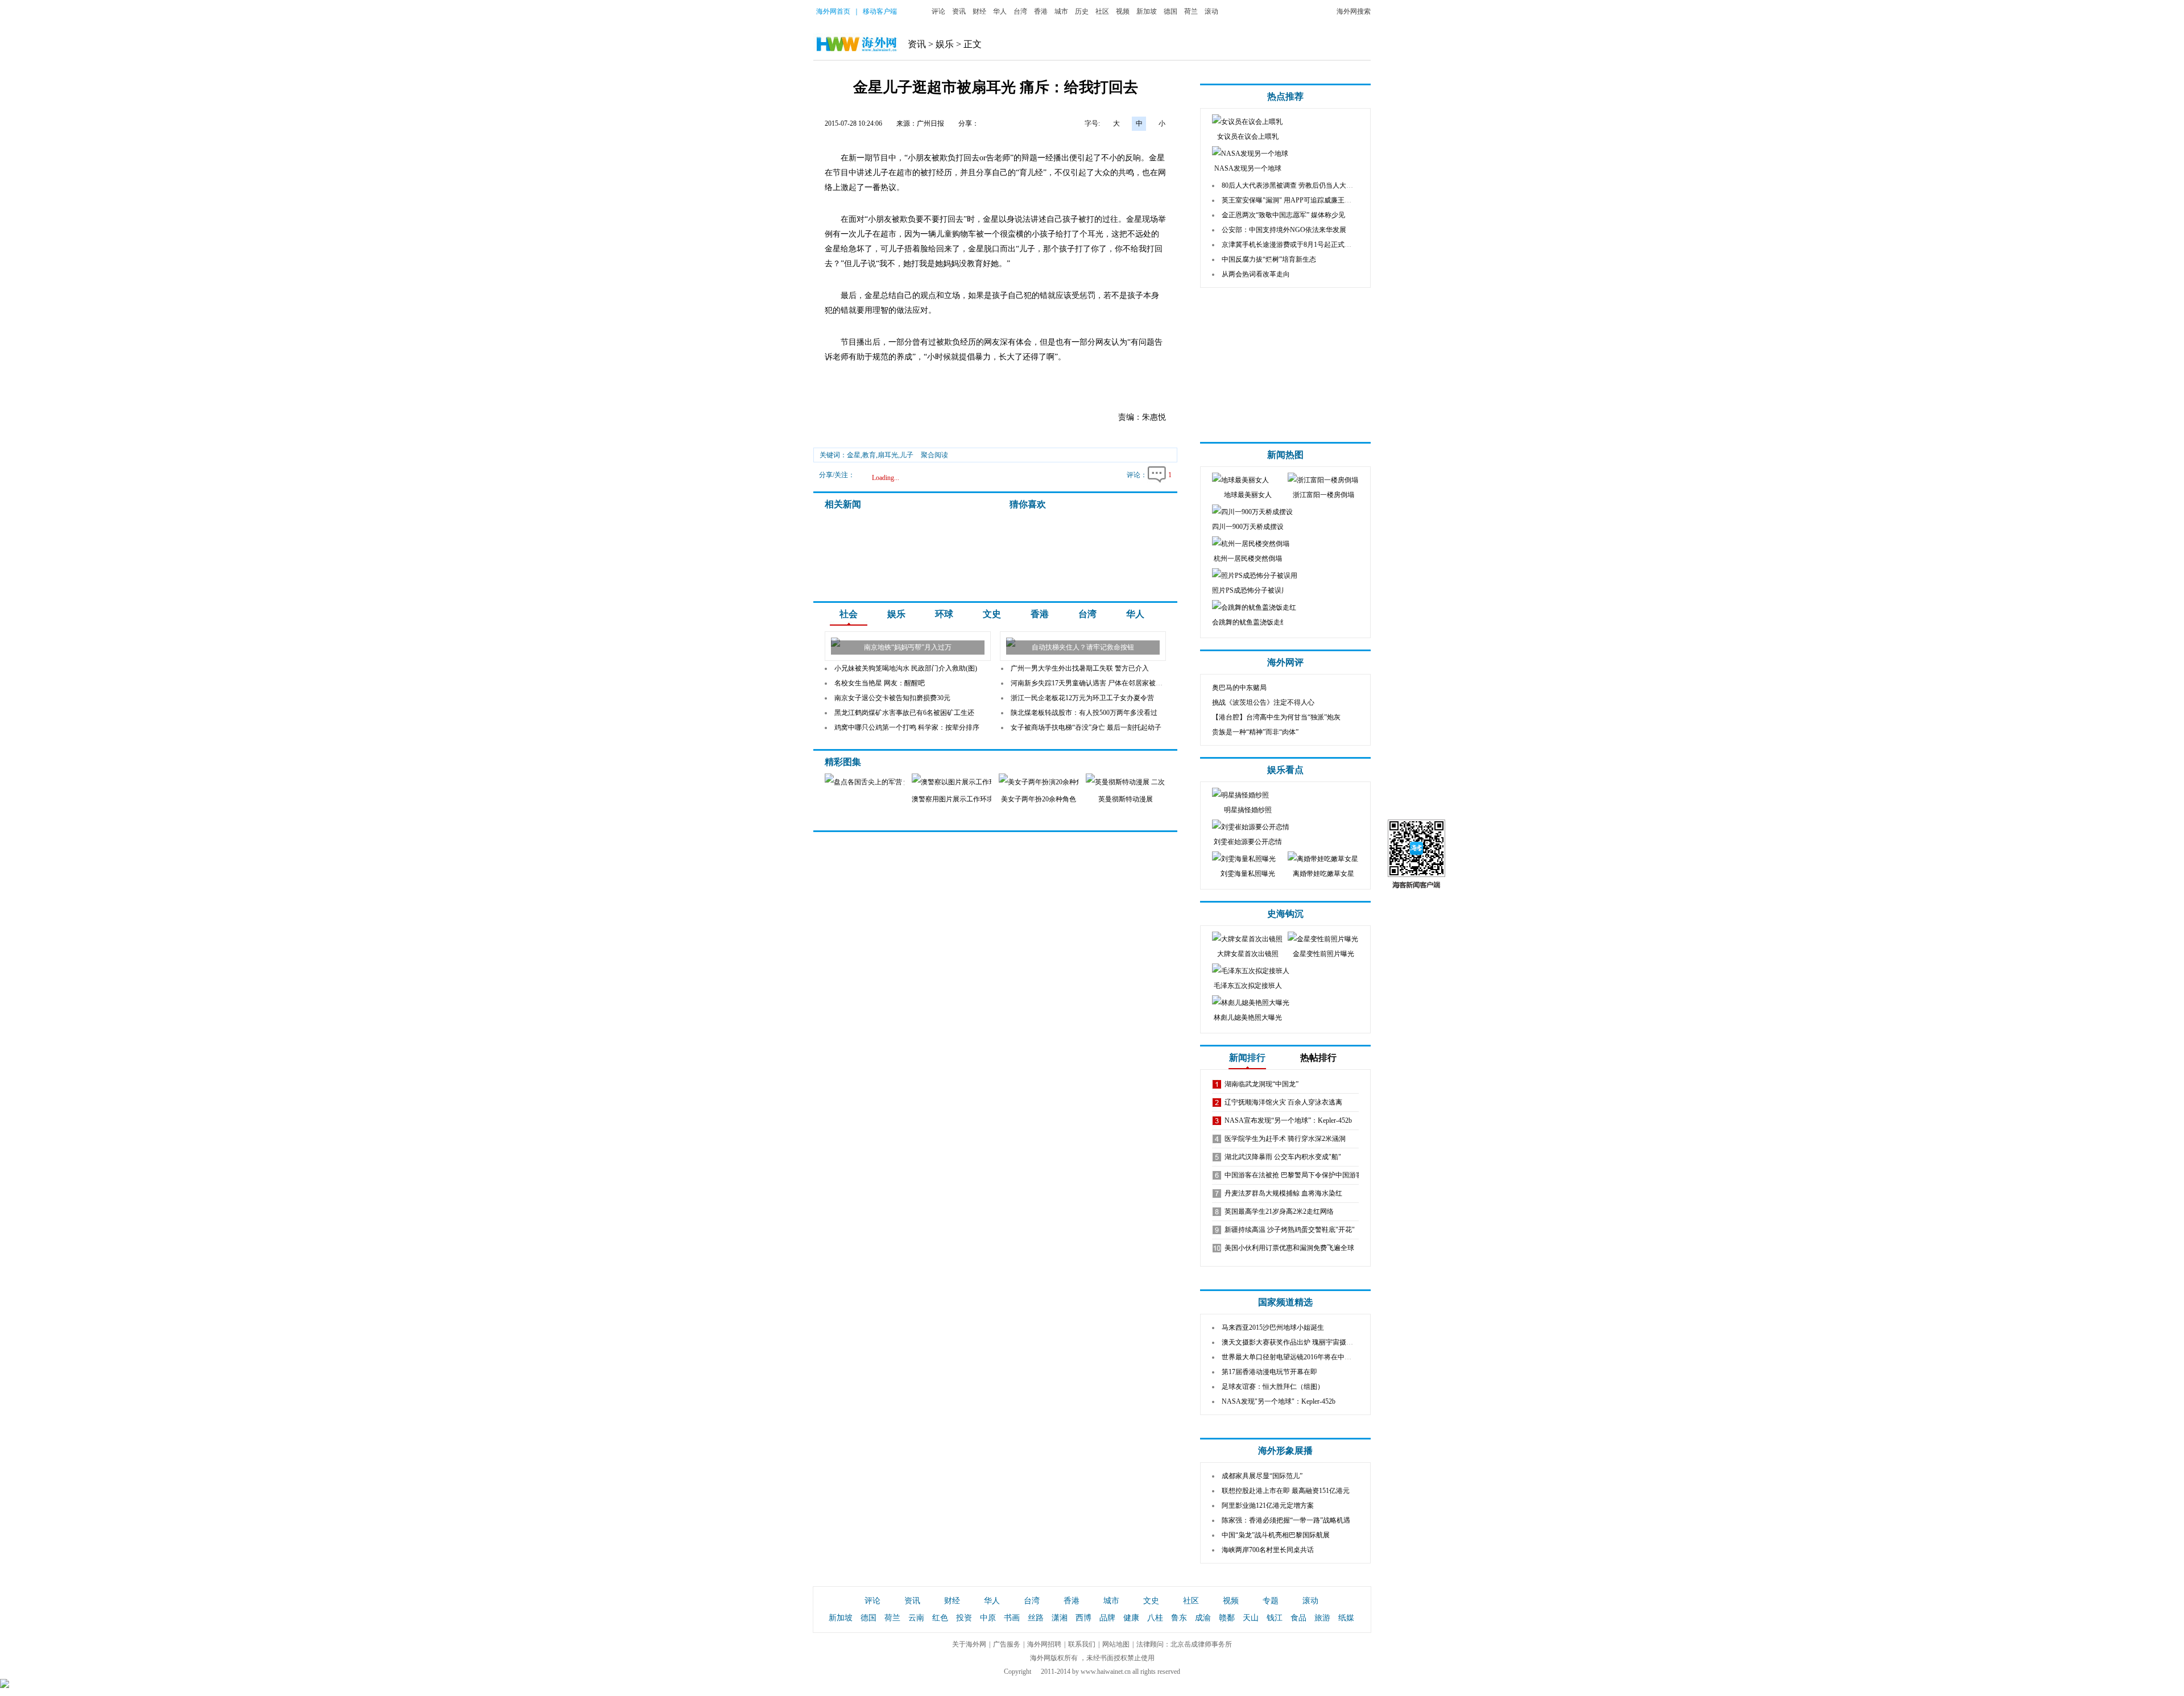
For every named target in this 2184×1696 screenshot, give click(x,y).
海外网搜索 (1354, 11)
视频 (1123, 11)
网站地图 (1116, 1644)
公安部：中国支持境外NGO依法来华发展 (1284, 230)
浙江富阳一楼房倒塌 (1323, 495)
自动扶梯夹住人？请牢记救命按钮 (1083, 647)
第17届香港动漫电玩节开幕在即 (1269, 1372)
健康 (1131, 1618)
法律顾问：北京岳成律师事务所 (1184, 1644)
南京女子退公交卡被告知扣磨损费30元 (892, 698)
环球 (944, 614)
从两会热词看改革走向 (1256, 274)
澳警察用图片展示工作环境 (953, 799)
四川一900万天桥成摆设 (1248, 527)
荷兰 (1191, 11)
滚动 (1211, 11)
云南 (916, 1618)
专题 (1271, 1601)
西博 (1083, 1618)
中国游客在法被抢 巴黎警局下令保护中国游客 (1294, 1175)
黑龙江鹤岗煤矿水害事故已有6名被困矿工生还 (904, 713)
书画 (1012, 1618)
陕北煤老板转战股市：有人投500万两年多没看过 (1084, 713)
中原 (988, 1618)
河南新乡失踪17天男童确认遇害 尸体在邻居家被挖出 (1090, 683)
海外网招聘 (1044, 1644)
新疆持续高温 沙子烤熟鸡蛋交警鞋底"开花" (1290, 1230)
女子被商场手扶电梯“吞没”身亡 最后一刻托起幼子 (1086, 727)
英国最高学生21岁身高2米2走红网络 (1279, 1211)
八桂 (1155, 1618)
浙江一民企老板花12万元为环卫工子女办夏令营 (1082, 698)
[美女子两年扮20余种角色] (1053, 782)
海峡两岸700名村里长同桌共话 (1268, 1550)
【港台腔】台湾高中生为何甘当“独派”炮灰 (1276, 717)
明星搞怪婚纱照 (1248, 810)
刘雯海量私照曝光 (1248, 874)
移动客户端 (880, 11)
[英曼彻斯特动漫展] (1146, 782)
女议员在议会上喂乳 (1248, 136)
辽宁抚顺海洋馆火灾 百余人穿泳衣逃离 (1283, 1102)
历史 (1082, 11)
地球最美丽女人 (1248, 495)
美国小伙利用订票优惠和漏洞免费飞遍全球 (1289, 1248)
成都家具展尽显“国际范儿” (1262, 1476)
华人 (1000, 11)
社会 (849, 614)
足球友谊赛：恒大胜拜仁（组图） (1273, 1387)
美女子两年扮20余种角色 (1039, 799)
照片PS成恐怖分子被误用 (1250, 590)
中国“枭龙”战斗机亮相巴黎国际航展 (1276, 1535)
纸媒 (1346, 1618)
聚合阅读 (934, 455)
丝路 (1036, 1618)
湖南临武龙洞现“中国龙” (1261, 1084)
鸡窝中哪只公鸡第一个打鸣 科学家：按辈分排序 (907, 727)
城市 (1061, 11)
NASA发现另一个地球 (1248, 168)
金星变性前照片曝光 (1323, 954)
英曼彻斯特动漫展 (1126, 799)
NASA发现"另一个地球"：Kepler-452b (1279, 1401)
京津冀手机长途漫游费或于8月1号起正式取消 (1290, 245)
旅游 (1322, 1618)
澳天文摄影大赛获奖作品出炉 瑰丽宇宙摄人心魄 (1294, 1342)
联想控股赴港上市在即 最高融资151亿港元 (1286, 1491)
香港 (1041, 11)
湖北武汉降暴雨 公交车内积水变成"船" (1283, 1157)
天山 (1251, 1618)
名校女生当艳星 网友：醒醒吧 (880, 683)
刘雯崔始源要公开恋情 (1248, 842)
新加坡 (1147, 11)
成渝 (1203, 1618)
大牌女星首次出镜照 (1248, 954)
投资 (964, 1618)
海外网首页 (833, 11)
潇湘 (1060, 1618)
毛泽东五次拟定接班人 (1248, 986)
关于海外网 (969, 1644)
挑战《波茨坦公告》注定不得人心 (1263, 702)
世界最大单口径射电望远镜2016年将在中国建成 (1293, 1357)
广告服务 (1007, 1644)
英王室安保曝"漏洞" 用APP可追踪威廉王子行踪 (1293, 200)
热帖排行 (1318, 1058)
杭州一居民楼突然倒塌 (1248, 559)
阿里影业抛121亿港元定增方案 (1268, 1505)
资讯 (959, 11)
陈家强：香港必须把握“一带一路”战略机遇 (1286, 1520)
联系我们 (1082, 1644)
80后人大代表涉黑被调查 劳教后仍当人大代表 (1291, 185)
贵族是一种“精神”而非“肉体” (1255, 732)
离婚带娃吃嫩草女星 (1323, 874)
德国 (1170, 11)
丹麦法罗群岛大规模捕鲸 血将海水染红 (1283, 1193)
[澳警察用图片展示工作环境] (966, 782)
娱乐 (945, 44)
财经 (979, 11)
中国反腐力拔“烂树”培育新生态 (1269, 259)
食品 (1298, 1618)
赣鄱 (1227, 1618)
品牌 (1107, 1618)
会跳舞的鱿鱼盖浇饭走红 (1250, 622)
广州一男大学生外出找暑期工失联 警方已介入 (1080, 668)
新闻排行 (1247, 1058)
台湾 (1020, 11)
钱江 (1275, 1618)
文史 (992, 614)
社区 (1102, 11)
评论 (938, 11)
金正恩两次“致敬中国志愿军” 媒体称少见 (1283, 215)
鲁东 (1179, 1618)
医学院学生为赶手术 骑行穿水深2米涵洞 (1285, 1139)
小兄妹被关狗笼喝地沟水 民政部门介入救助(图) (906, 668)
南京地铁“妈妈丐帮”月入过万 (908, 647)
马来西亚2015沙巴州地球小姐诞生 (1273, 1327)
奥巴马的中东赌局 (1239, 688)
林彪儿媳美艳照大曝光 (1248, 1017)
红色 (940, 1618)
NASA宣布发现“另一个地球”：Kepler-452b (1288, 1120)
